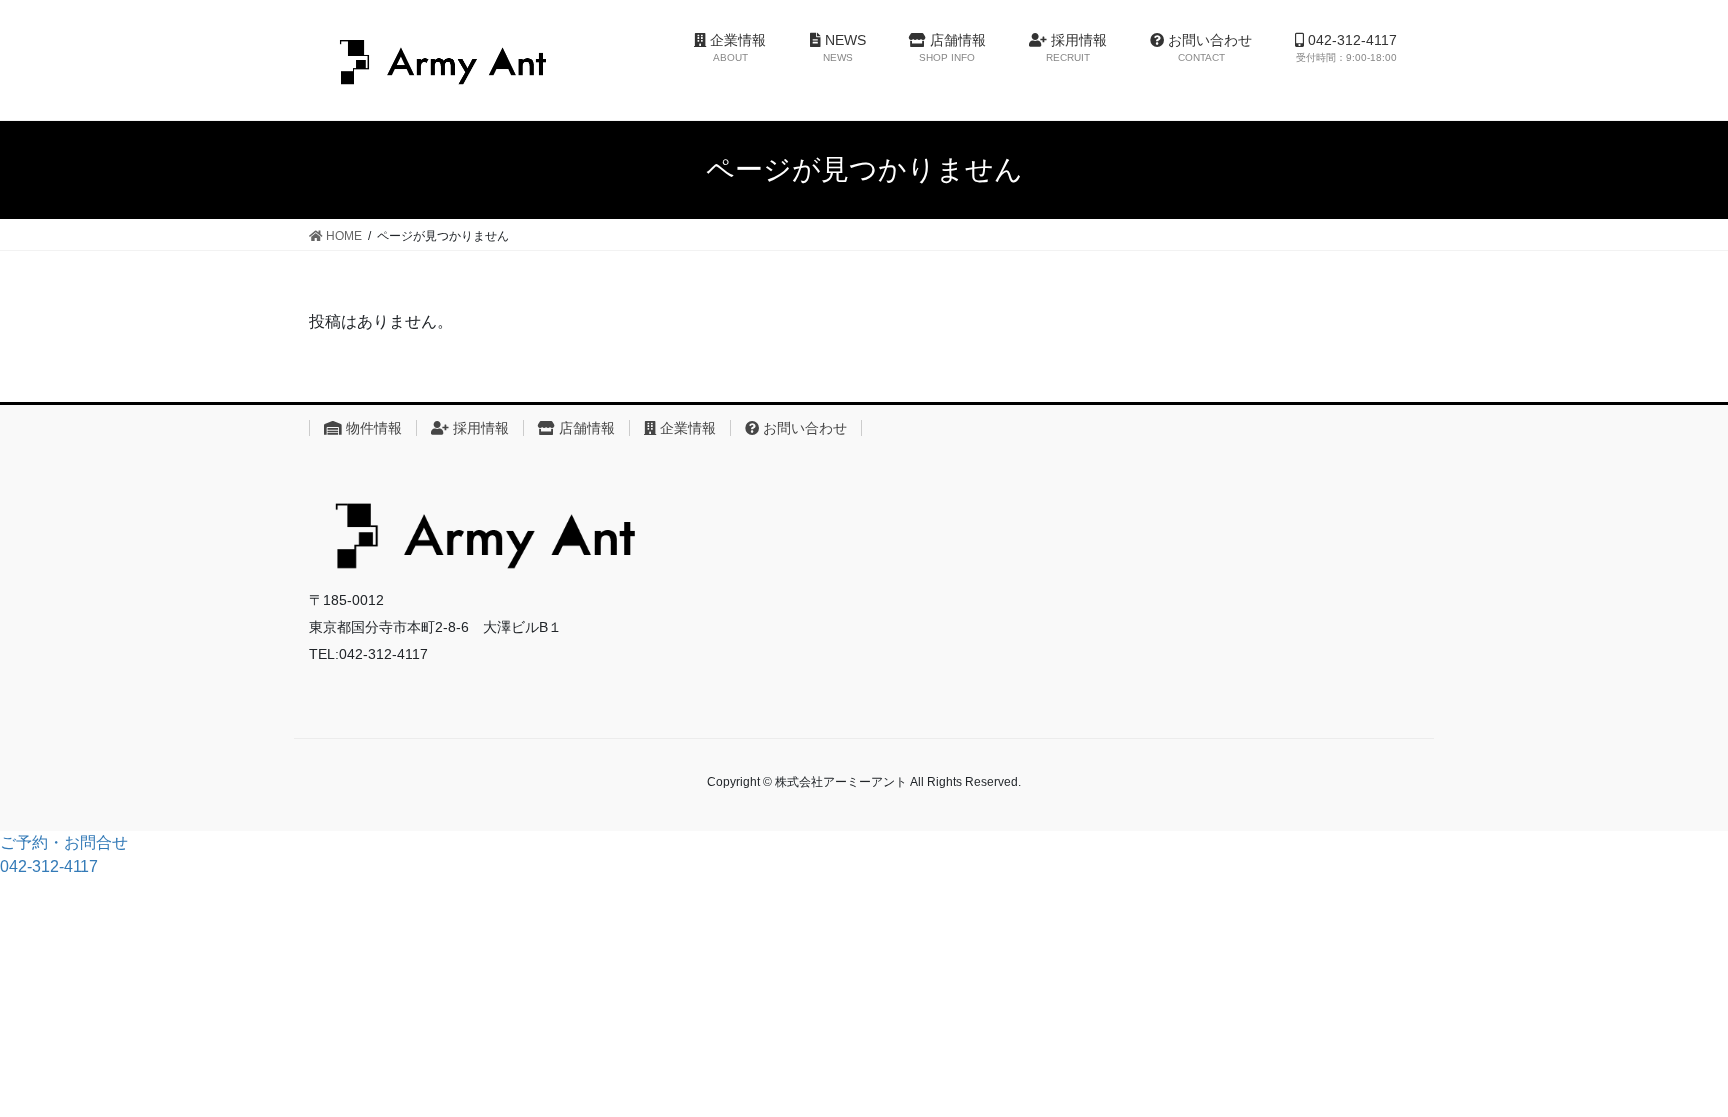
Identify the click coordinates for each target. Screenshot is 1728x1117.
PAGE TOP (1692, 1058)
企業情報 (686, 428)
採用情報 (479, 428)
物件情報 (372, 428)
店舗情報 (585, 428)
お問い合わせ (803, 428)
